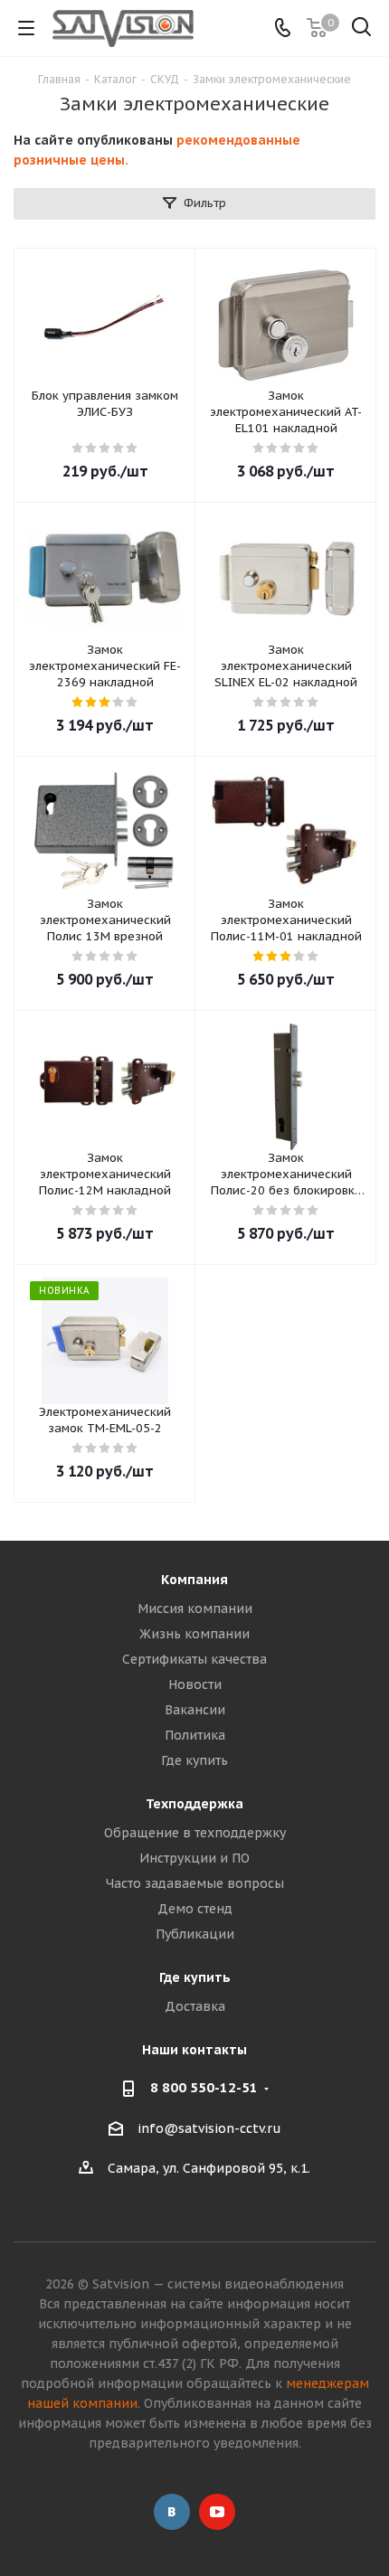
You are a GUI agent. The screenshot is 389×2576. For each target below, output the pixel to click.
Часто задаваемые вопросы (195, 1883)
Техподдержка (194, 1804)
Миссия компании (195, 1609)
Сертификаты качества (194, 1659)
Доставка (195, 2006)
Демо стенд (195, 1909)
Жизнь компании (194, 1634)
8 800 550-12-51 (204, 2087)
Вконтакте (172, 2512)
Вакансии (195, 1710)
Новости (195, 1684)
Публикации (195, 1934)
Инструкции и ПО (194, 1858)
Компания (194, 1580)
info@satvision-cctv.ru (209, 2128)
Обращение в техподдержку (195, 1833)
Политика (195, 1735)
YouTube (217, 2512)
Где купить (194, 1760)
